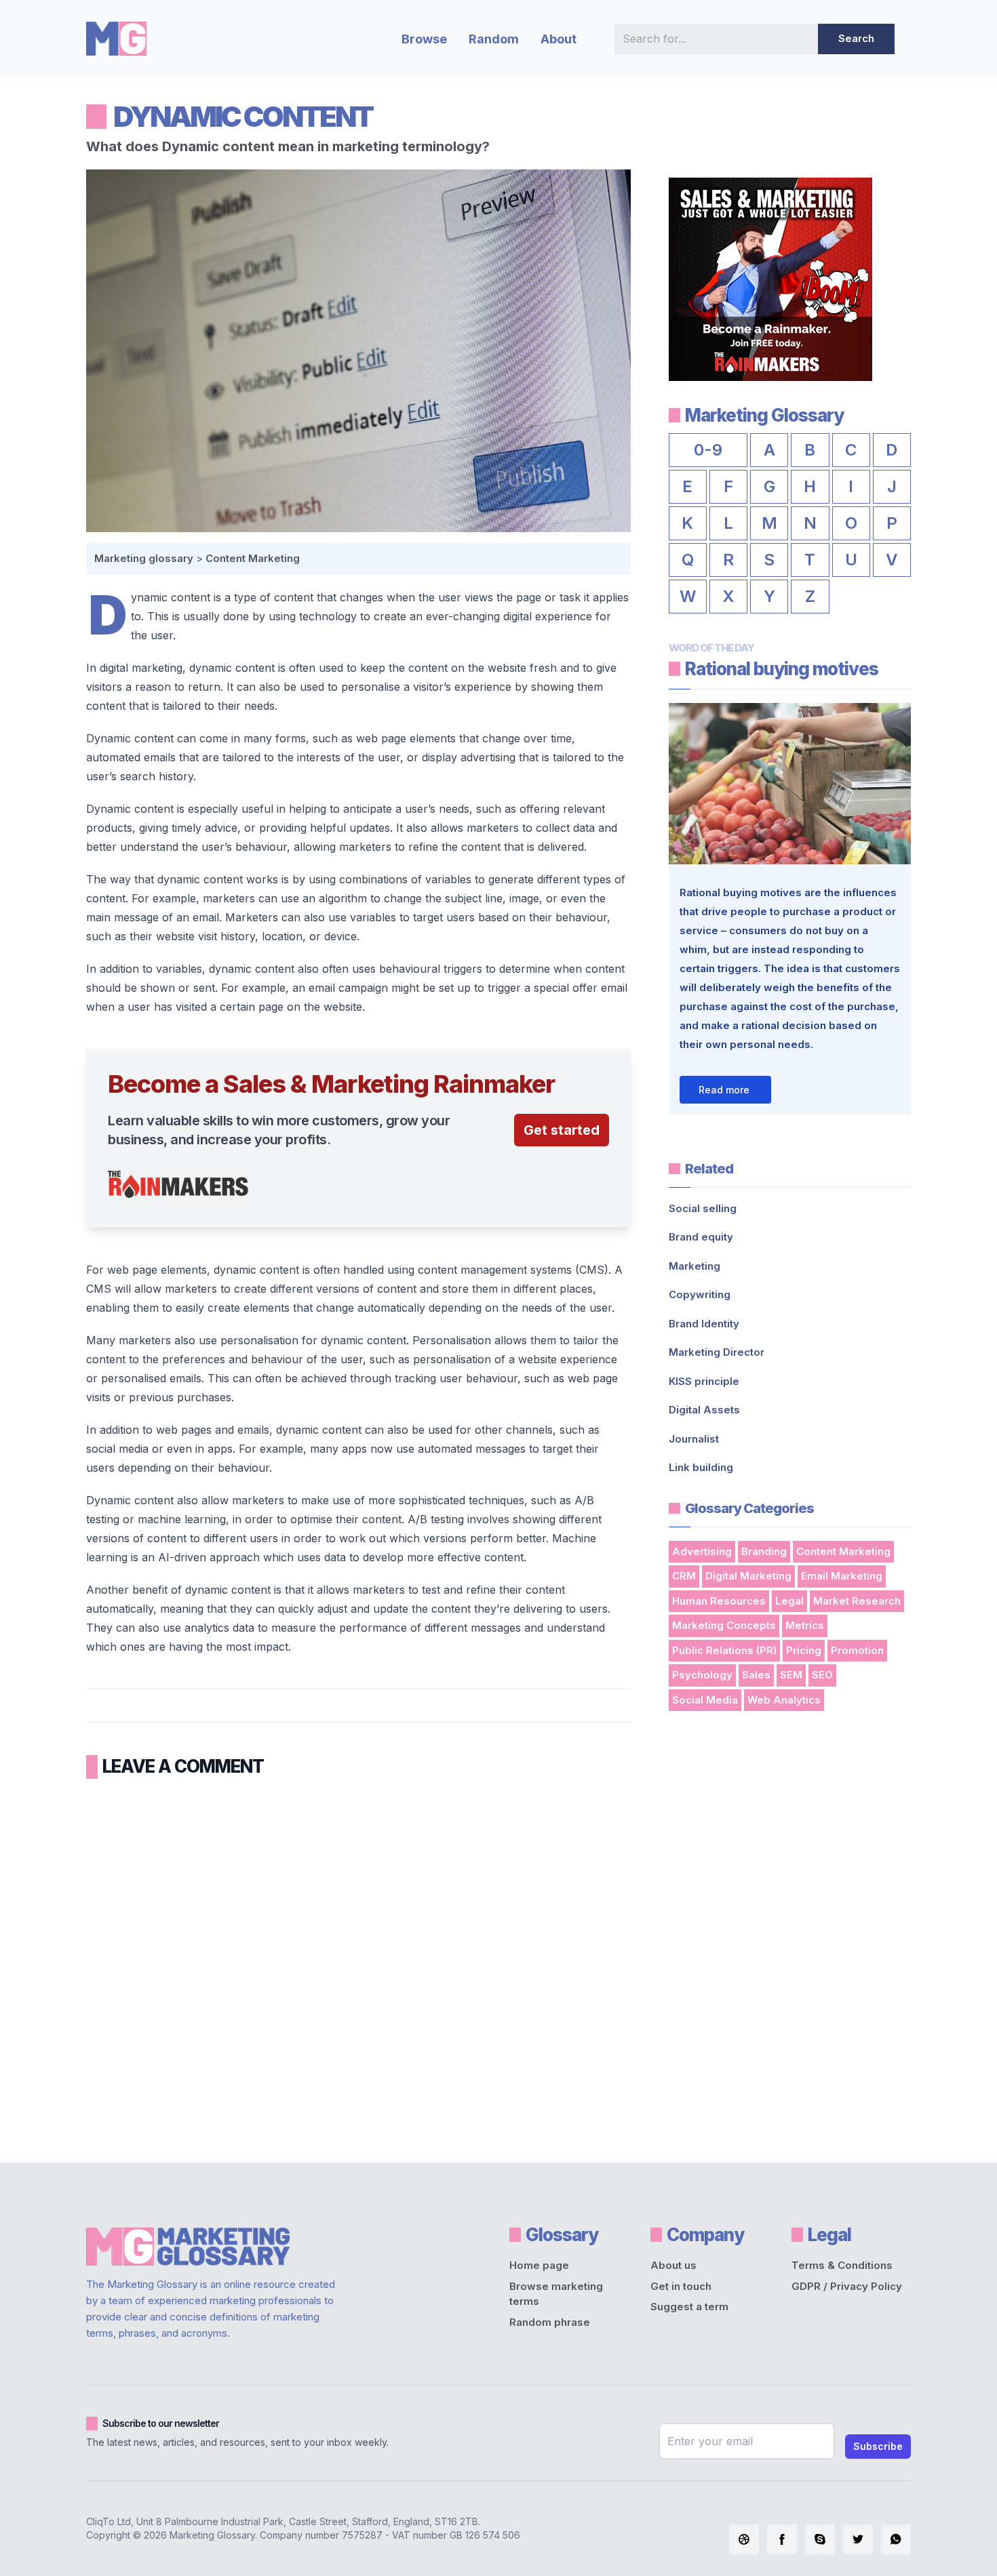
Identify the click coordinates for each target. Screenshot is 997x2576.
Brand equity (701, 1237)
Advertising (702, 1551)
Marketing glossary (144, 558)
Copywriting (700, 1294)
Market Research (857, 1601)
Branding (764, 1551)
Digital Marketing (748, 1576)
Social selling (703, 1208)
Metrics (805, 1625)
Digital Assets (704, 1410)
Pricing (804, 1650)
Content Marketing (253, 558)
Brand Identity (704, 1324)
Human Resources (719, 1601)
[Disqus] (358, 1966)
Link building (701, 1467)
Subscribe (878, 2446)
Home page (539, 2265)
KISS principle (704, 1381)
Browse (424, 39)
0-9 (708, 450)
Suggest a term (689, 2307)
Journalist (694, 1439)
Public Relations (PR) (724, 1650)
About (559, 39)
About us (673, 2265)
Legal (789, 1601)
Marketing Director (717, 1352)
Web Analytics (784, 1700)
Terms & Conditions (842, 2265)
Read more (724, 1090)
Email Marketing (842, 1576)
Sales (756, 1675)
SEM (791, 1675)
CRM (684, 1576)
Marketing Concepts (724, 1625)
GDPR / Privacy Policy (847, 2286)
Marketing (695, 1266)
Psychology (702, 1675)
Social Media (705, 1700)
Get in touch (681, 2286)
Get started (562, 1130)
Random (494, 39)
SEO (822, 1675)
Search (856, 38)
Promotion (857, 1650)
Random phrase (550, 2322)
